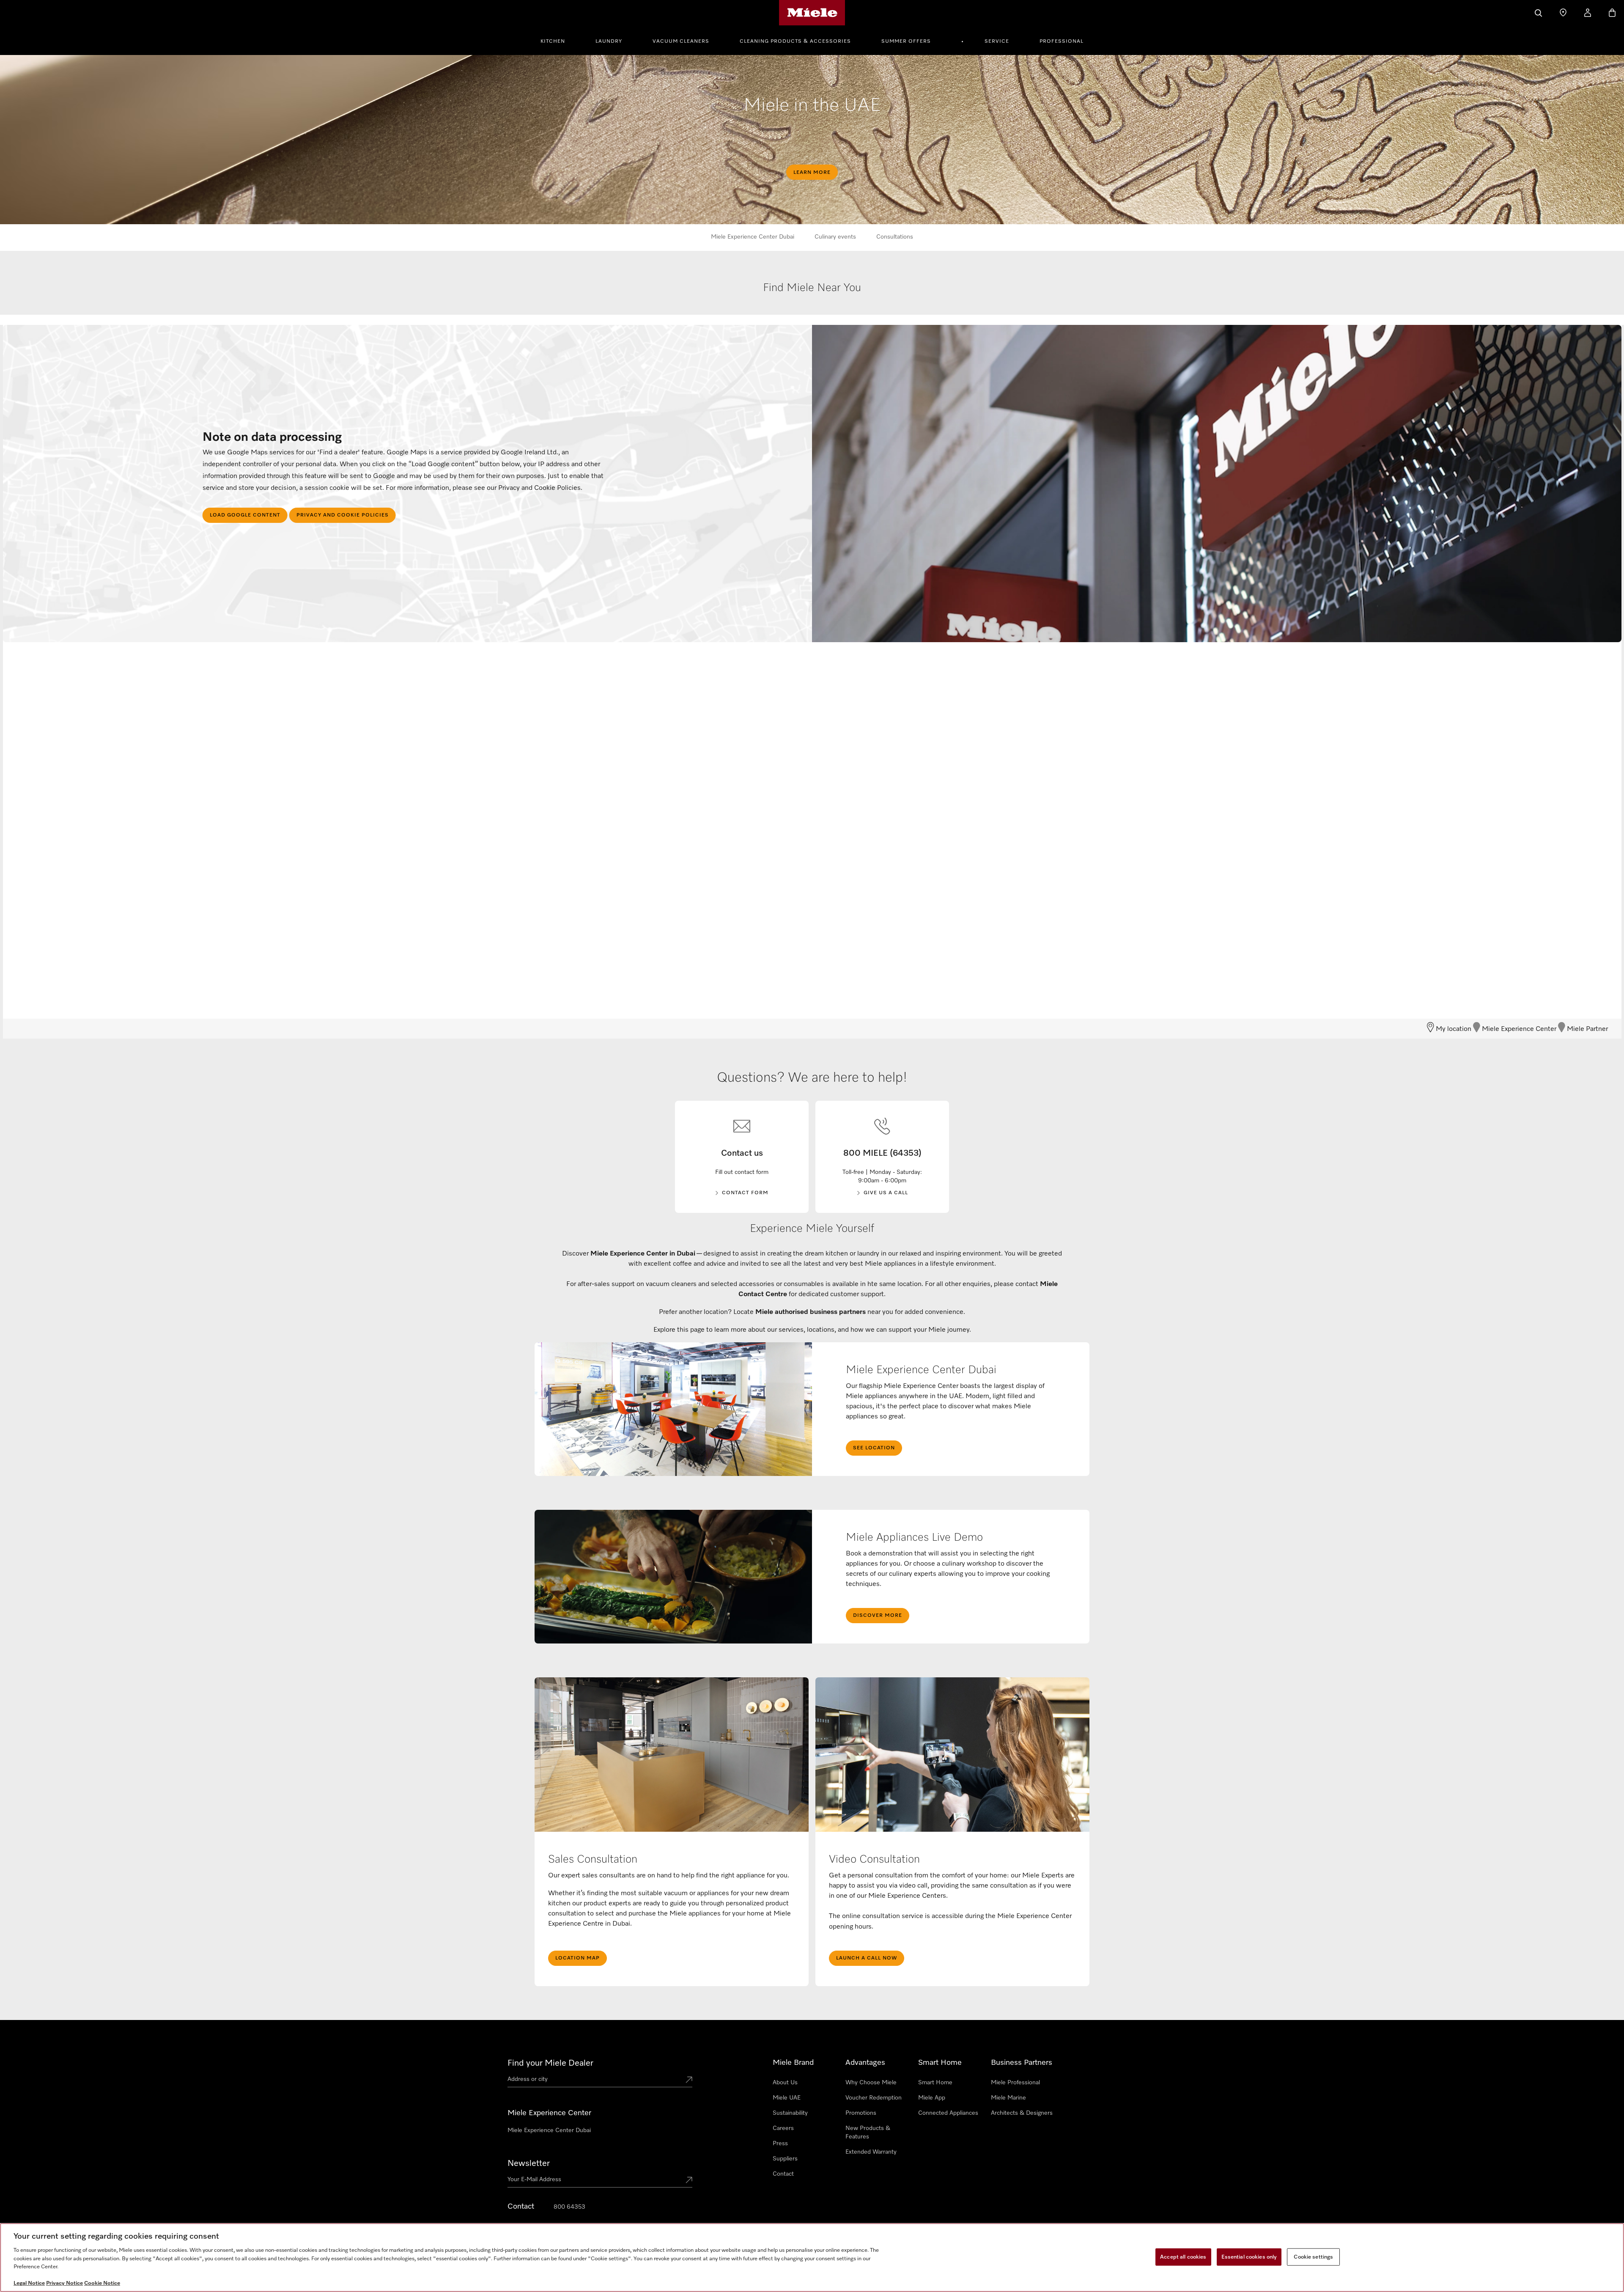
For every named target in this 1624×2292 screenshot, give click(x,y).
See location (874, 1448)
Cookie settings (1313, 2257)
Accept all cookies (1183, 2257)
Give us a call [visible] (886, 1193)
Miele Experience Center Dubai (753, 237)
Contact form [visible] (745, 1193)
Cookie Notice (102, 2283)
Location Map (577, 1958)
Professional (1062, 41)
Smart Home (935, 2083)
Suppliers (785, 2159)
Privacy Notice (64, 2283)
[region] (812, 2258)
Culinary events (835, 237)
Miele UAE (787, 2098)
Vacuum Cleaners (681, 41)
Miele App (932, 2098)
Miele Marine (1008, 2098)
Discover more (878, 1616)
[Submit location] (689, 2080)
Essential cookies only (1249, 2257)
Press (780, 2144)
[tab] (812, 297)
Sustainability (790, 2113)
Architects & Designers (1022, 2113)
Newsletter (529, 2163)
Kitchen (553, 41)
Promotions (861, 2113)
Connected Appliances (948, 2113)
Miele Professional (1015, 2083)
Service (997, 41)
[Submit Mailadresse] (689, 2181)
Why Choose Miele (871, 2083)
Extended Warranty (871, 2152)
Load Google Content (245, 515)
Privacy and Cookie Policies (343, 515)
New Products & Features (868, 2133)
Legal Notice (29, 2283)
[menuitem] (557, 40)
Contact (783, 2174)
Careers (783, 2128)
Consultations (895, 237)
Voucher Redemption (874, 2098)
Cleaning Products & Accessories (795, 41)
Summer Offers (906, 41)
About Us (785, 2083)
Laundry (609, 41)
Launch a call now (867, 1958)
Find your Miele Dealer (550, 2063)
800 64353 (569, 2207)
